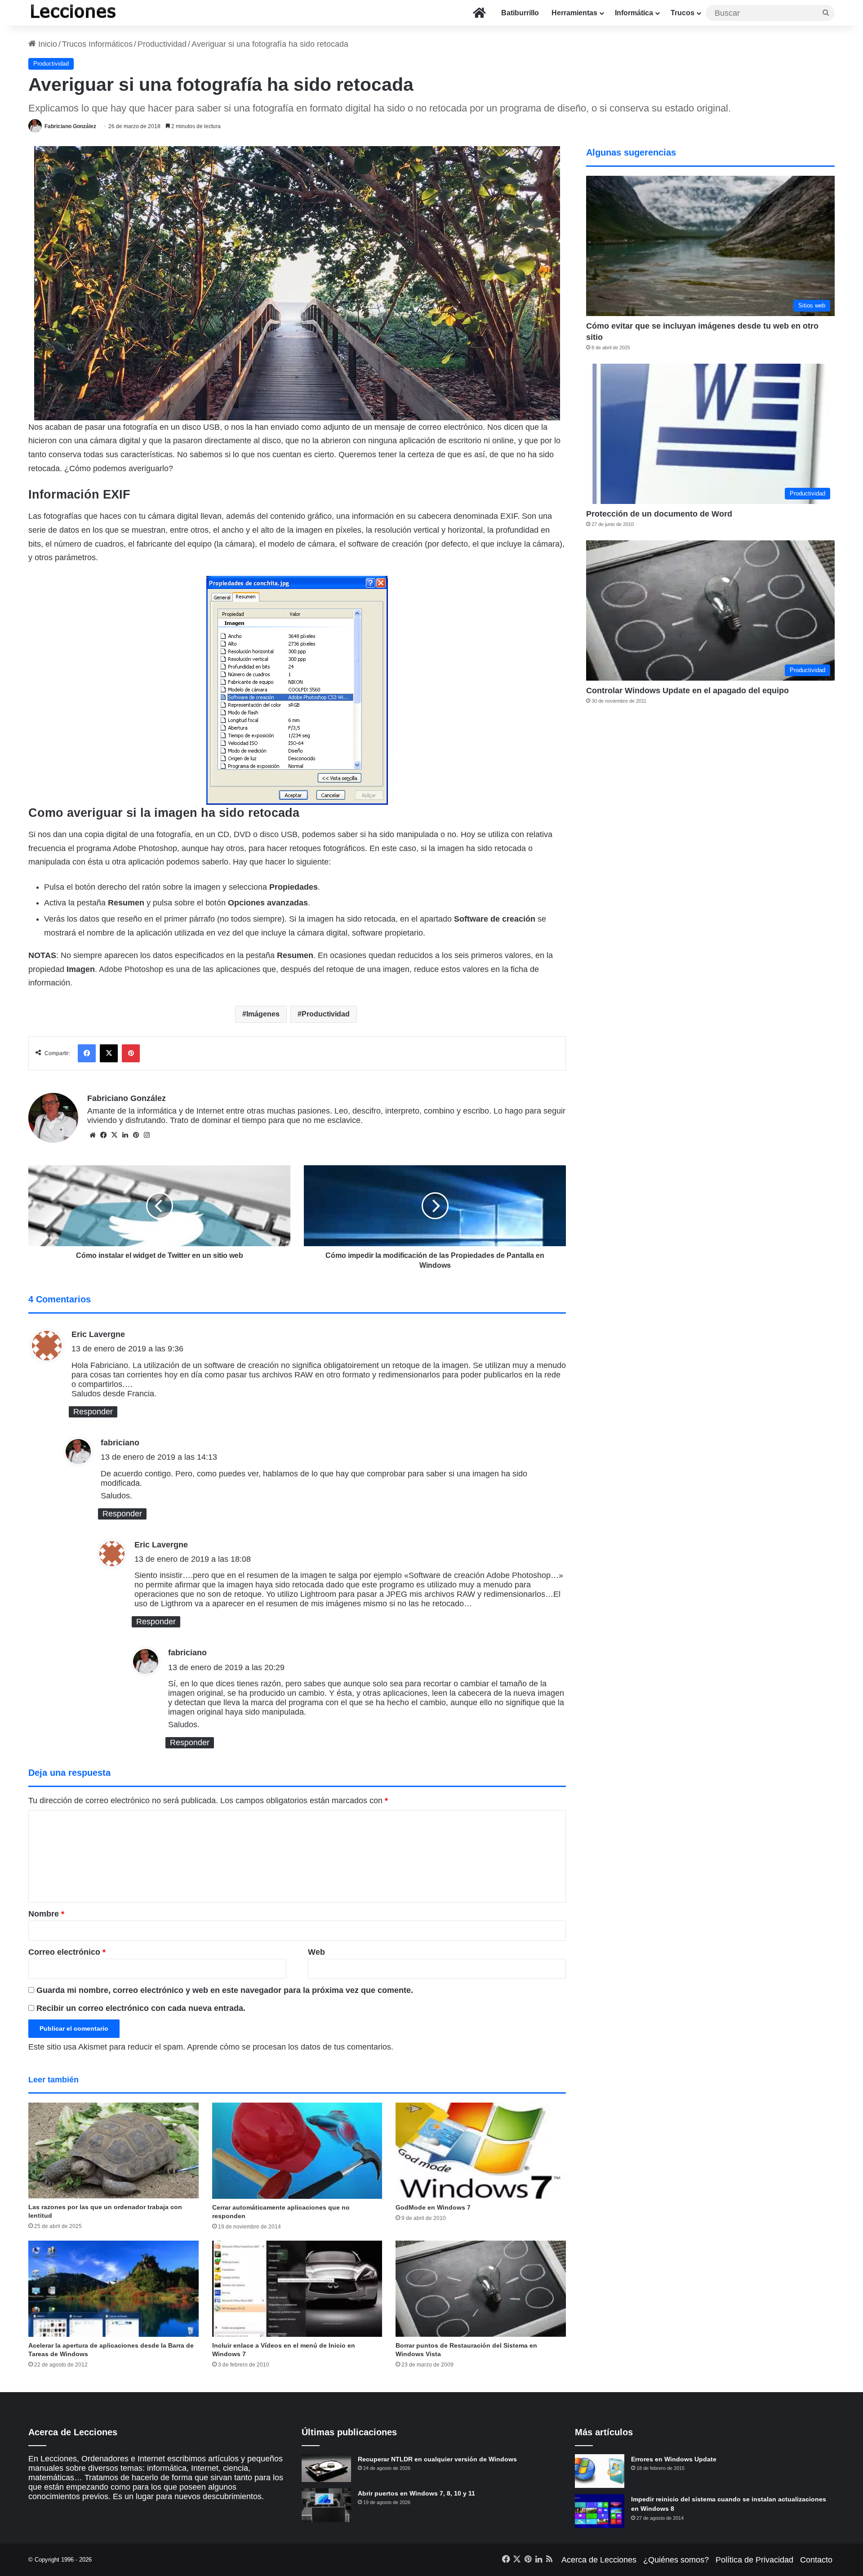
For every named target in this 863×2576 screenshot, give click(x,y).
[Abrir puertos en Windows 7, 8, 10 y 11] (326, 2505)
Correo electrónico (67, 1952)
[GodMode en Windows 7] (481, 2151)
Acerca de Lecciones (599, 2560)
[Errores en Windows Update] (600, 2471)
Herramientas (574, 13)
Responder (93, 1412)
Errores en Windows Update (674, 2459)
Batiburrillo (520, 13)
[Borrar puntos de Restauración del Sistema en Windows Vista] (481, 2289)
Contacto (816, 2560)
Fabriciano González (70, 126)
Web (316, 1952)
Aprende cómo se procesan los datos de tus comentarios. (290, 2047)
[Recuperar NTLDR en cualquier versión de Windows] (326, 2468)
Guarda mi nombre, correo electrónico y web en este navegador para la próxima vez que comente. (225, 1990)
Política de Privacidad (754, 2560)
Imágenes (263, 1014)
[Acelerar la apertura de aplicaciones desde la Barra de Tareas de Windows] (113, 2289)
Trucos (683, 13)
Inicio (47, 44)
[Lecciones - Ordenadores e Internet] (73, 13)
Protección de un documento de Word (659, 514)
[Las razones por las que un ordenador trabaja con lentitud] (113, 2150)
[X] (114, 1135)
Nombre (46, 1914)
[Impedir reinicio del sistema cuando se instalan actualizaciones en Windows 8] (600, 2511)
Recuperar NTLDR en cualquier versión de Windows (437, 2459)
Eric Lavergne (98, 1334)
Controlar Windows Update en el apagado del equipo (687, 691)
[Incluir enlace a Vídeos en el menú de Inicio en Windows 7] (297, 2289)
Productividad (162, 44)
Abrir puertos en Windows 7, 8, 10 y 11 (416, 2493)
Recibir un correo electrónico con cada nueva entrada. (141, 2008)
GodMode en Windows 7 (433, 2207)
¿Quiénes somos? (676, 2560)
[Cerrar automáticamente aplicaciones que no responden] (297, 2151)
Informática (634, 13)
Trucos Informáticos (97, 44)
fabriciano (120, 1443)
